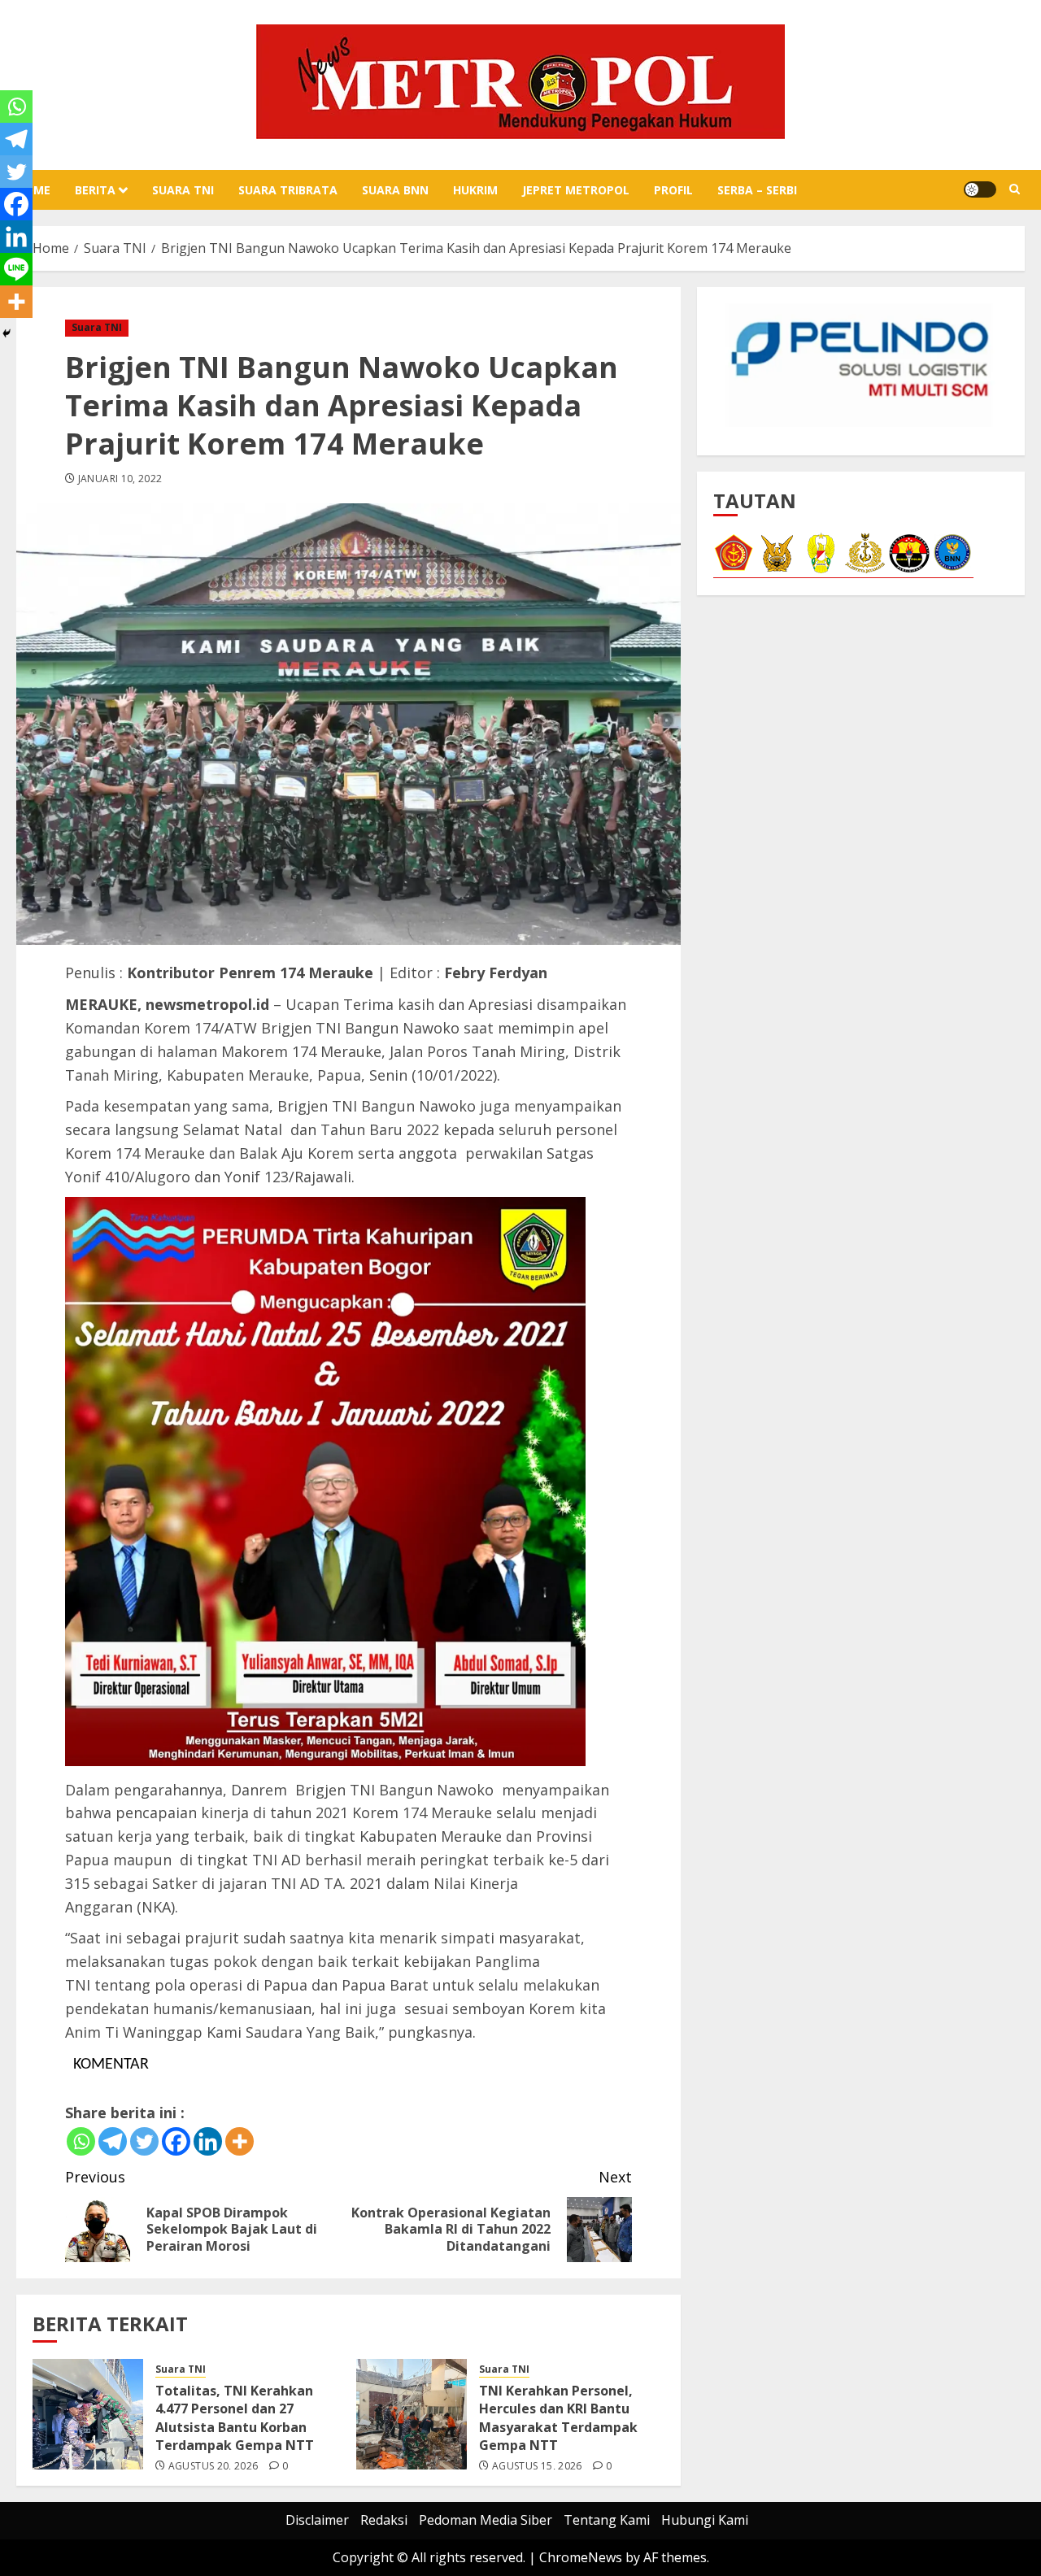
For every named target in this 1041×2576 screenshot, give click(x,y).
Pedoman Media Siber (486, 2520)
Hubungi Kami (705, 2520)
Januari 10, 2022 (120, 479)
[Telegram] (113, 2141)
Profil (673, 190)
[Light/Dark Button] (980, 189)
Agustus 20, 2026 (213, 2466)
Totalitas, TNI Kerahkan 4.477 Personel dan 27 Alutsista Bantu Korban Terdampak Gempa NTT (235, 2418)
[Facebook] (176, 2141)
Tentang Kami (607, 2520)
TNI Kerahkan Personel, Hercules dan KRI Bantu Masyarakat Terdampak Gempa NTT (558, 2418)
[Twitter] (144, 2141)
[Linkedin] (208, 2141)
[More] (240, 2141)
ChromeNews (581, 2557)
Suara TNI (183, 190)
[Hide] (7, 333)
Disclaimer (317, 2520)
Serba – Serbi (757, 190)
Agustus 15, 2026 (537, 2466)
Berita (95, 190)
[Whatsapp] (81, 2141)
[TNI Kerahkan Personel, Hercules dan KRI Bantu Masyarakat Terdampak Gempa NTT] (412, 2414)
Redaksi (384, 2520)
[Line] (16, 269)
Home (33, 190)
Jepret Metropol (576, 190)
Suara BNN (395, 190)
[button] (1015, 189)
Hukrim (475, 190)
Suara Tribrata (288, 190)
